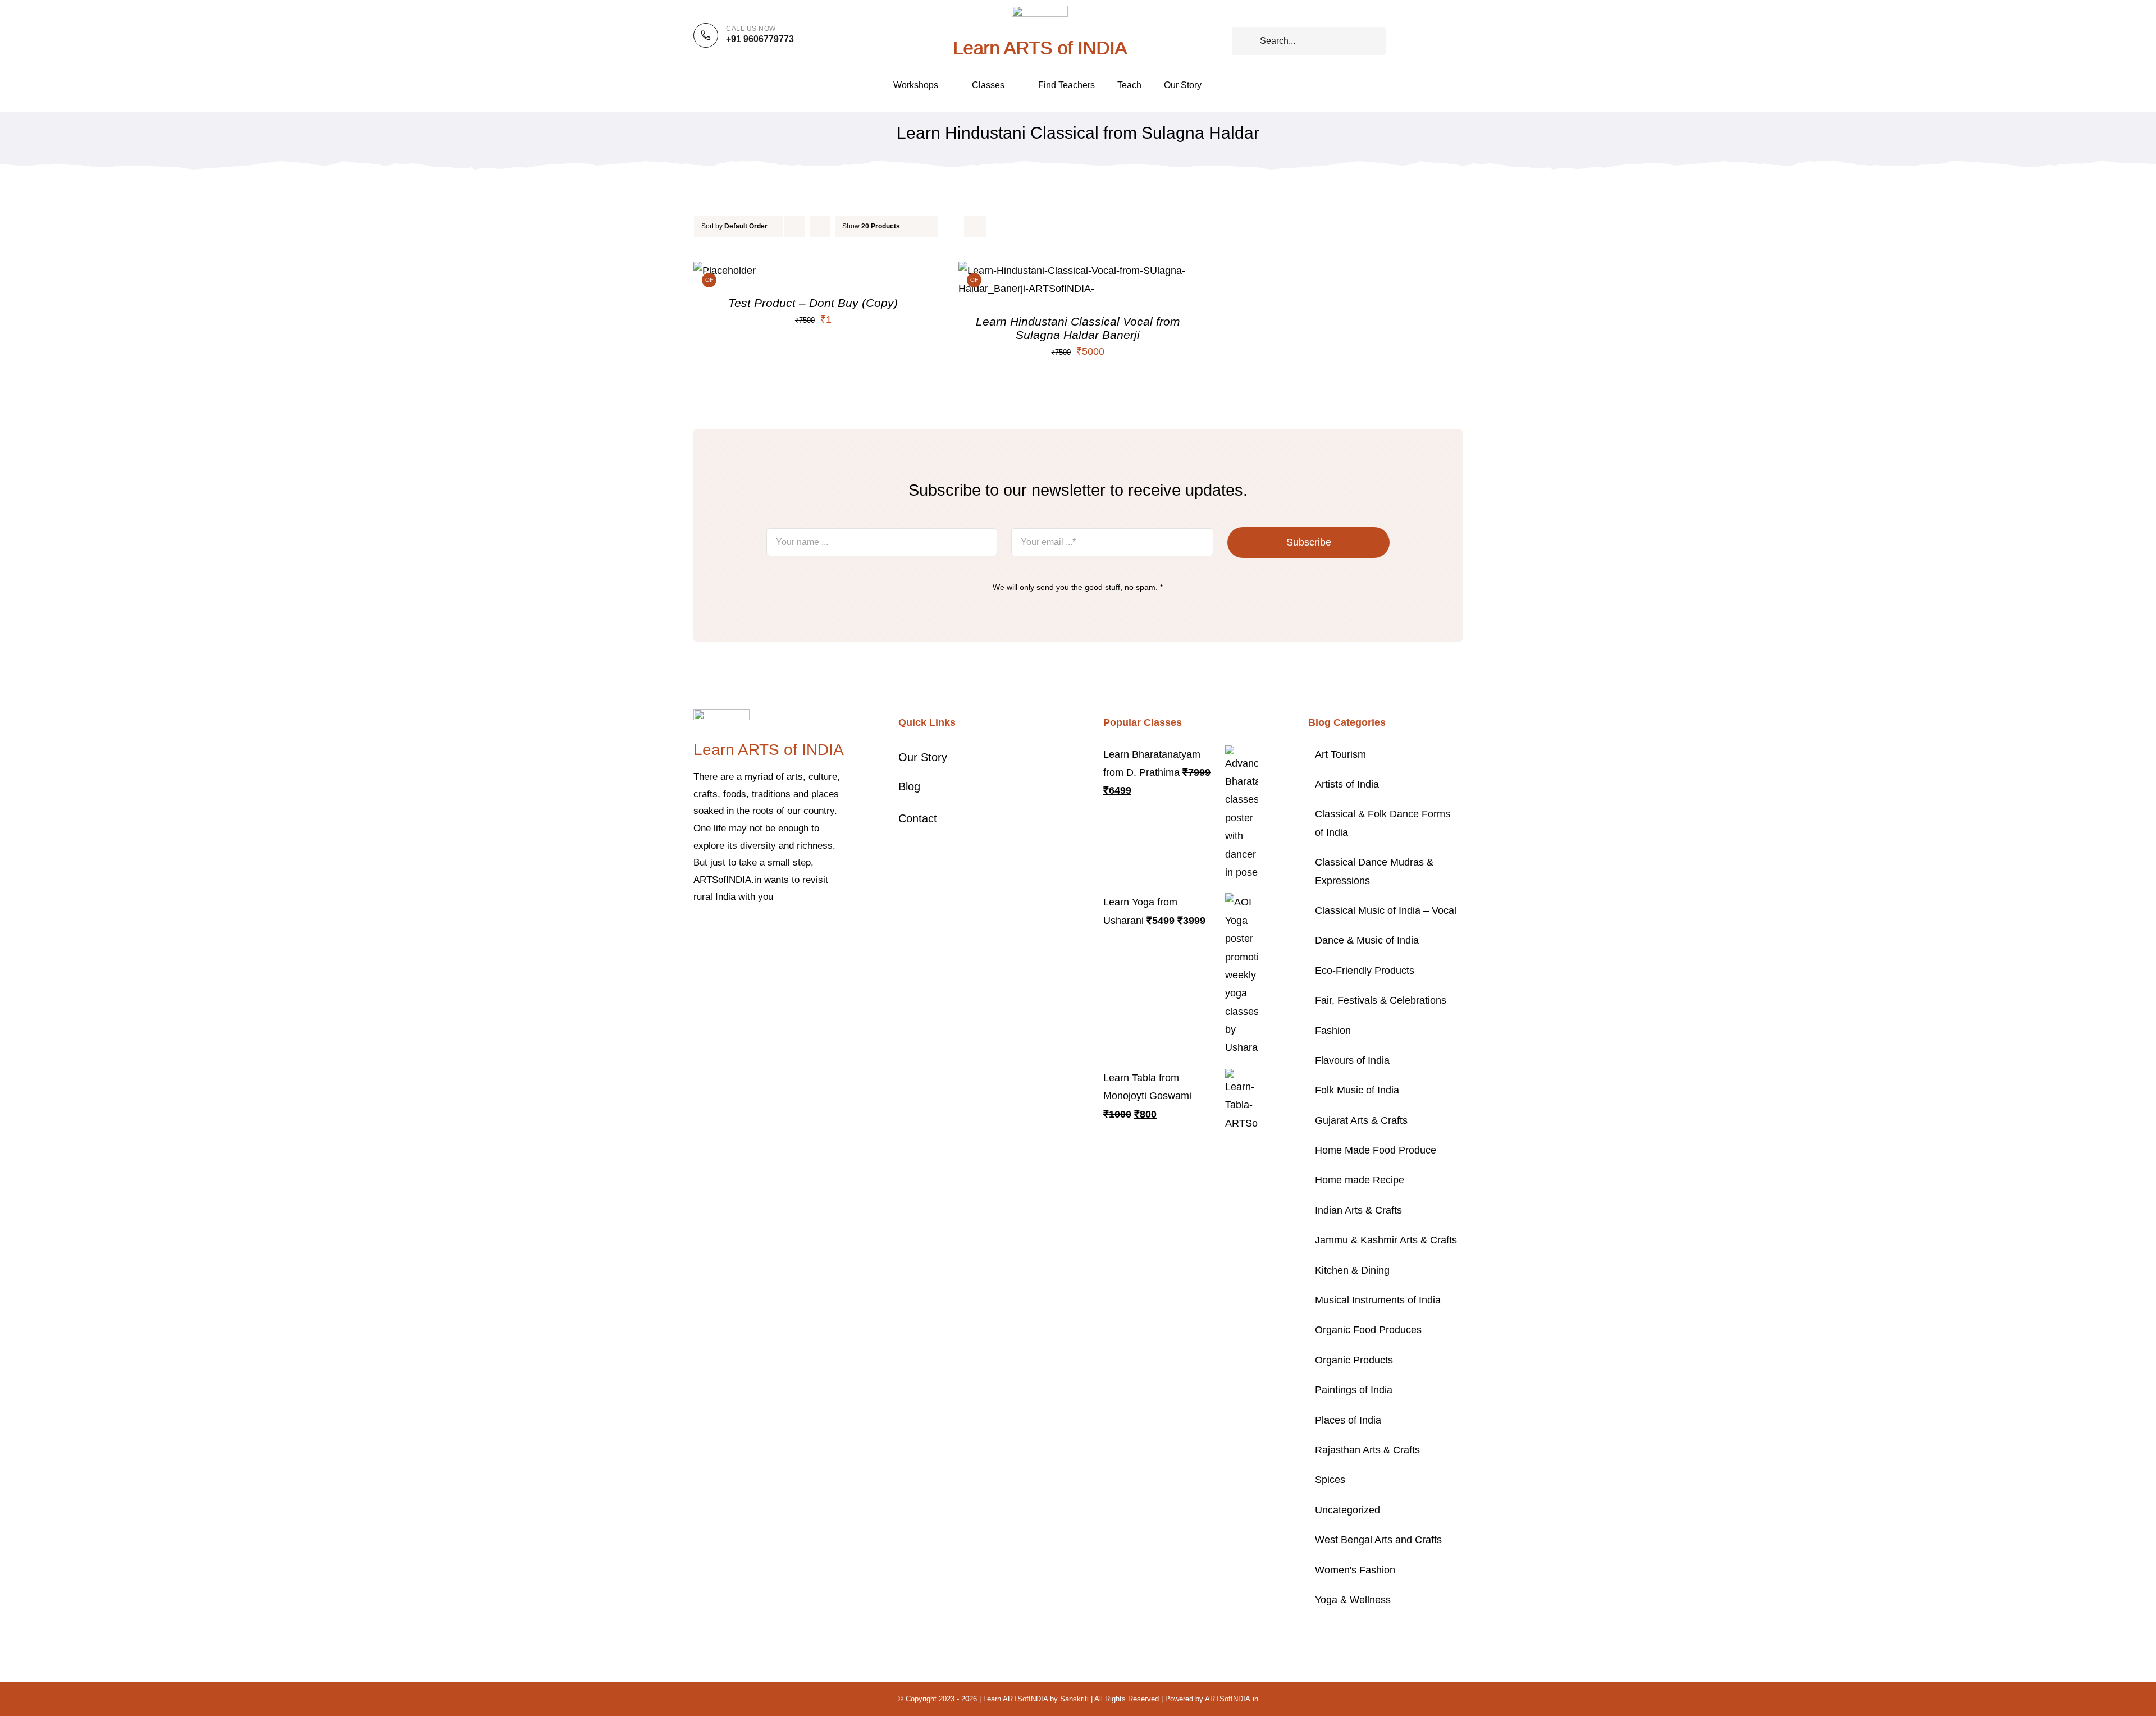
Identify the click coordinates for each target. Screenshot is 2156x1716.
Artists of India (1347, 784)
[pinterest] (751, 931)
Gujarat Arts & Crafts (1361, 1120)
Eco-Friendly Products (1365, 971)
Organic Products (1354, 1360)
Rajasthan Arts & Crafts (1367, 1450)
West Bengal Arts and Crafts (1378, 1540)
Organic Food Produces (1368, 1330)
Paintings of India (1354, 1390)
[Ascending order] (820, 226)
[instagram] (733, 931)
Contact (918, 818)
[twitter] (715, 931)
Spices (1330, 1480)
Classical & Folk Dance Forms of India (1383, 823)
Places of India (1348, 1420)
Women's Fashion (1355, 1570)
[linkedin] (787, 931)
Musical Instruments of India (1378, 1300)
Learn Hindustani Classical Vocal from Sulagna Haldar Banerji (1078, 328)
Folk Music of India (1357, 1090)
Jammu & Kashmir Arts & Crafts (1386, 1240)
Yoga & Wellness (1353, 1600)
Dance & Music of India (1367, 940)
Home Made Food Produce (1376, 1150)
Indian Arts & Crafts (1358, 1210)
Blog (909, 786)
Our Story (923, 757)
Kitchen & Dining (1352, 1270)
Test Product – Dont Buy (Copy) (813, 303)
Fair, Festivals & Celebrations (1381, 1000)
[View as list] (975, 226)
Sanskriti (1074, 1699)
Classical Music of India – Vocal (1386, 910)
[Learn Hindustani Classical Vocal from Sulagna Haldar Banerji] (1078, 271)
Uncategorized (1347, 1510)
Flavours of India (1352, 1060)
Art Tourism (1340, 754)
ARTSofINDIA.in (1232, 1699)
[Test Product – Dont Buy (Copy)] (725, 271)
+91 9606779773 (760, 39)
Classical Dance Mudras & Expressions (1374, 871)
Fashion (1333, 1031)
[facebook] (697, 931)
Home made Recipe (1360, 1180)
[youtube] (769, 931)
